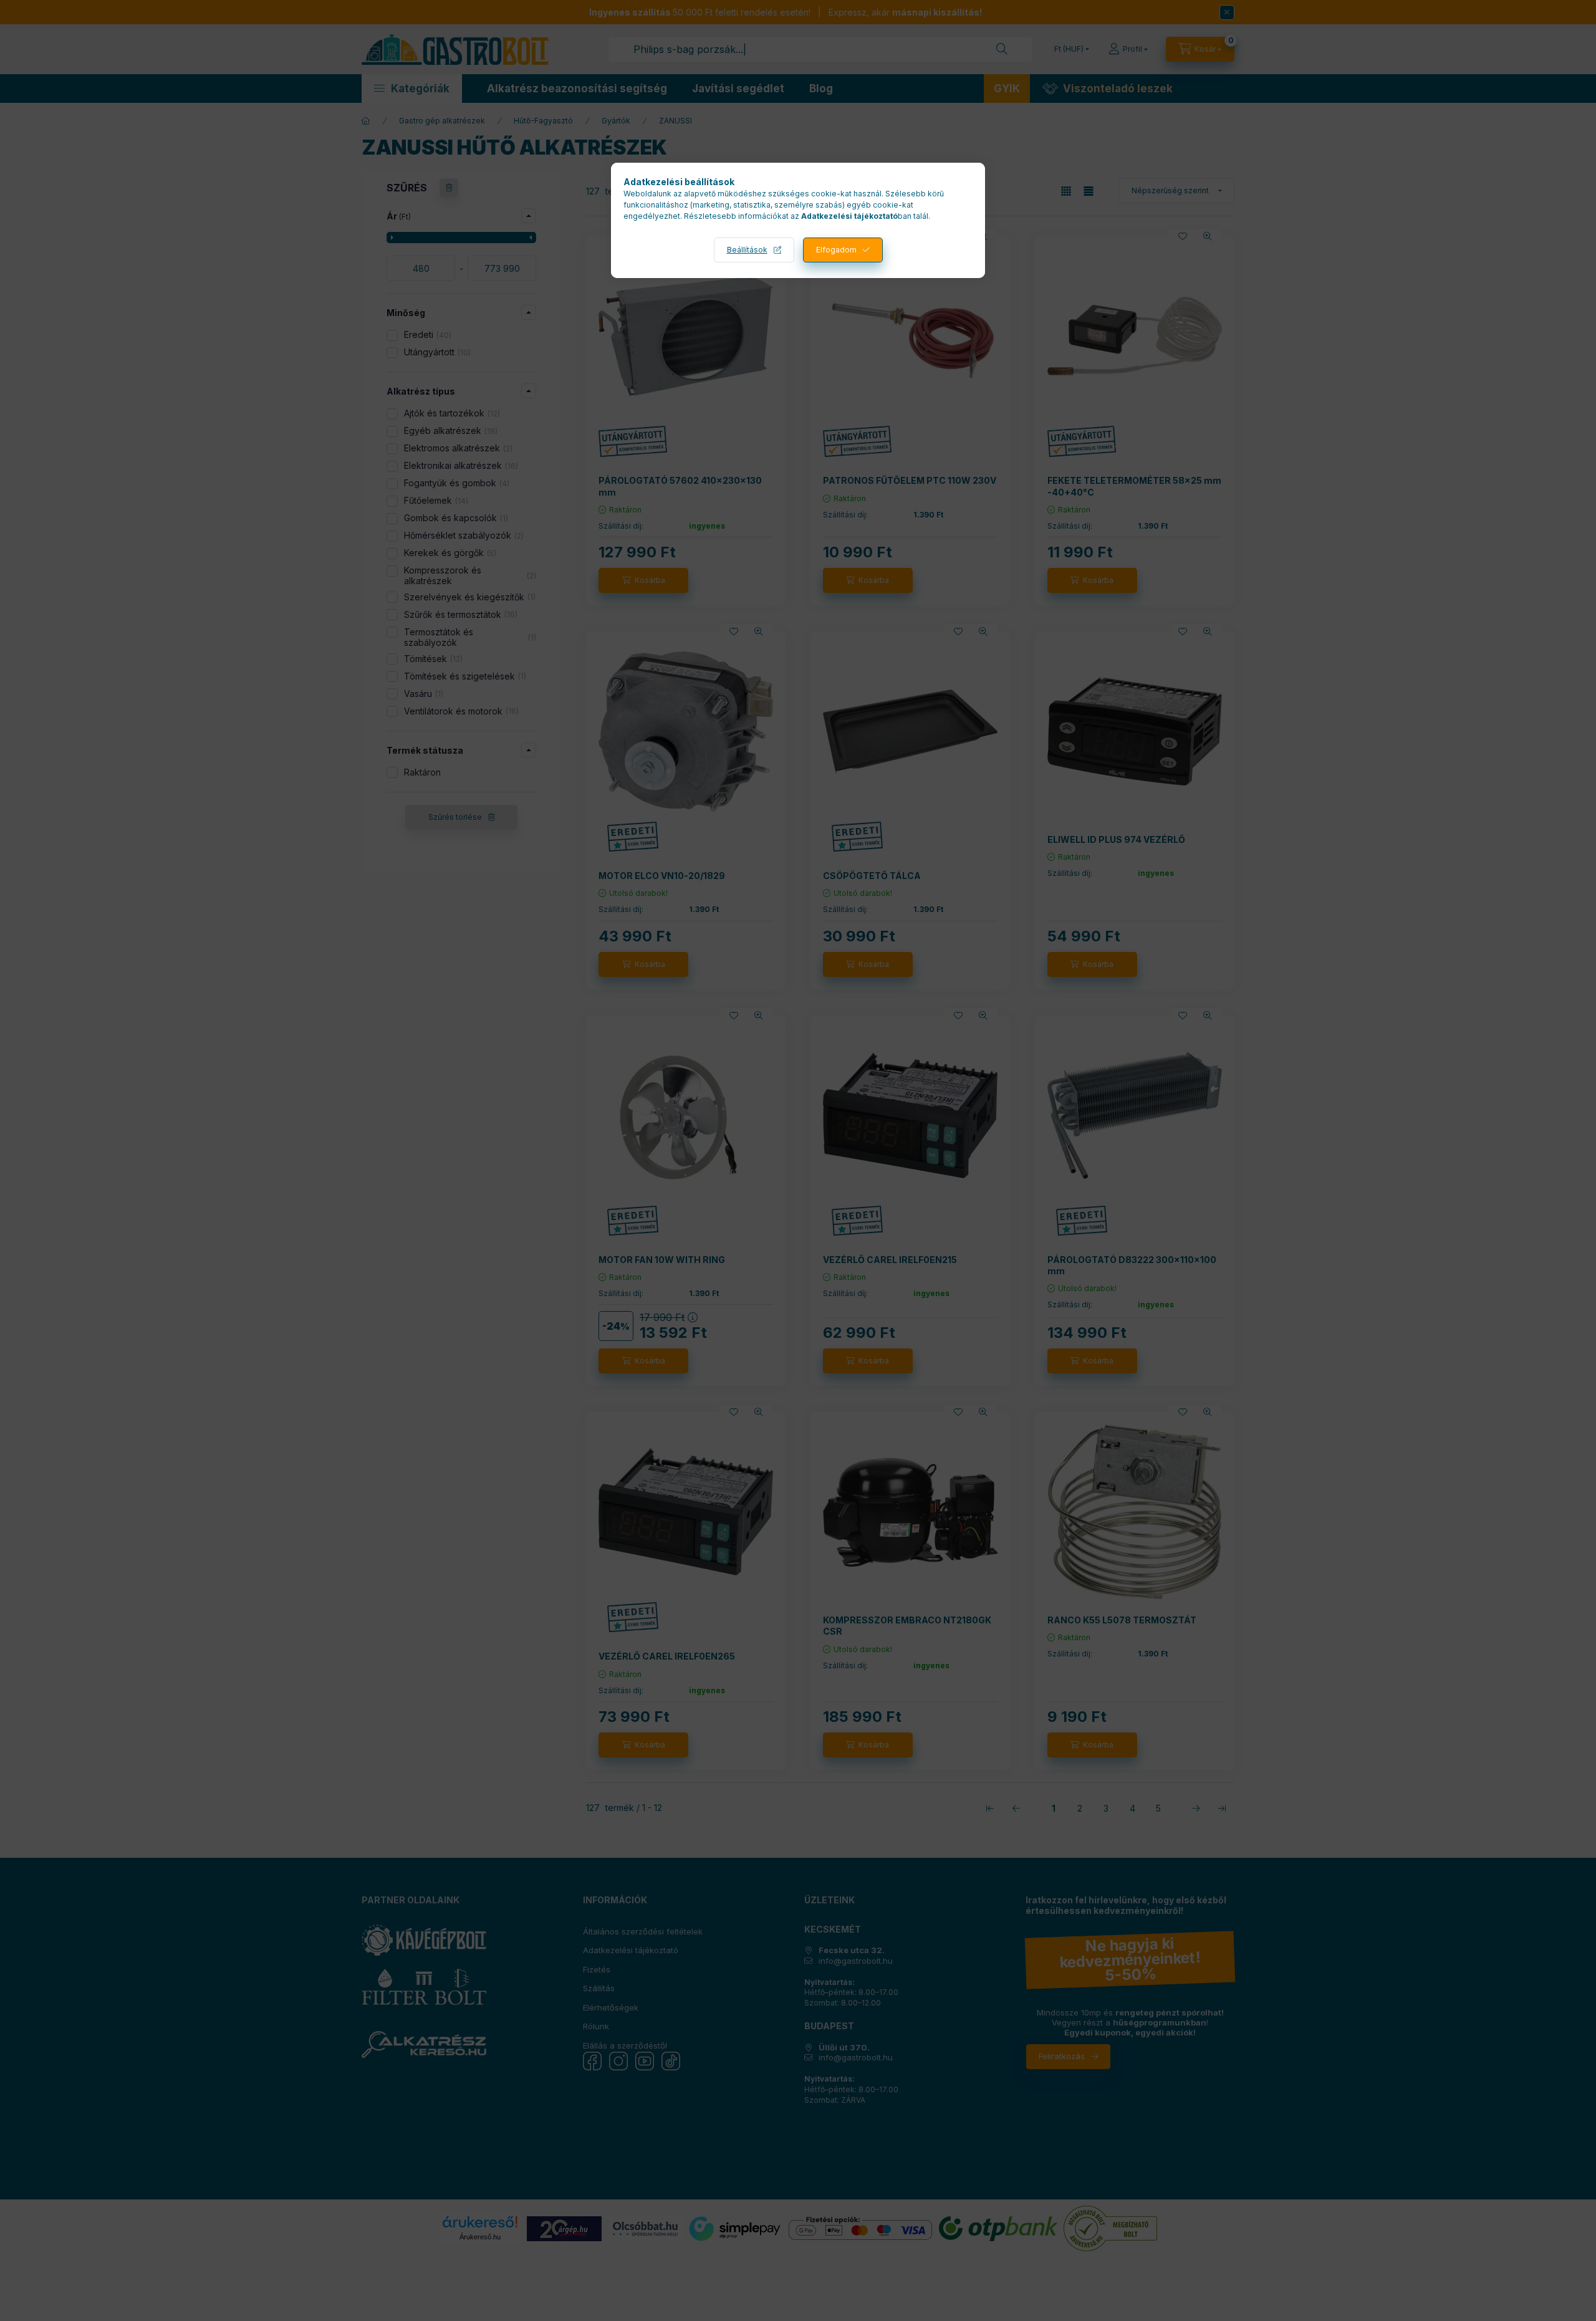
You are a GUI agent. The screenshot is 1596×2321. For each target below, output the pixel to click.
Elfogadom (836, 250)
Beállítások (747, 250)
